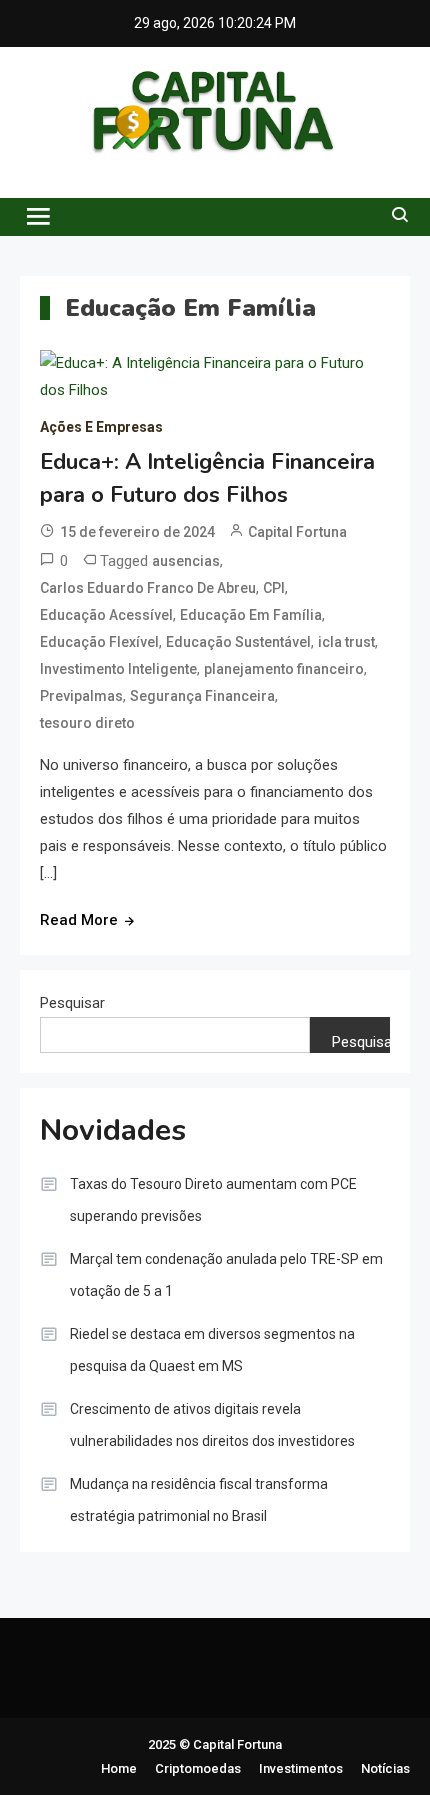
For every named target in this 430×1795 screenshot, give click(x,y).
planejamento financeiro (284, 669)
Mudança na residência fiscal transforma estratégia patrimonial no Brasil (199, 1500)
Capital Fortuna (297, 532)
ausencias (186, 561)
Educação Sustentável (238, 642)
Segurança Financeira (202, 696)
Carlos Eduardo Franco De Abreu (148, 588)
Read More (79, 920)
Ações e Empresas (101, 427)
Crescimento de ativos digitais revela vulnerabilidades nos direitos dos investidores (212, 1425)
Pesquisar (72, 1003)
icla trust (346, 642)
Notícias (385, 1768)
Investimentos (301, 1768)
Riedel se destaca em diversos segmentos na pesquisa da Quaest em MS (212, 1350)
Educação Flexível (99, 642)
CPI (274, 588)
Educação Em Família (251, 615)
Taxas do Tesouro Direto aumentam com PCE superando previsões (213, 1200)
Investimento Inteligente (118, 669)
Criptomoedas (198, 1768)
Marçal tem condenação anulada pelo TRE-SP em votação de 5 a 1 (226, 1275)
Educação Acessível (106, 615)
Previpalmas (81, 696)
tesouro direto (87, 723)
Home (119, 1768)
